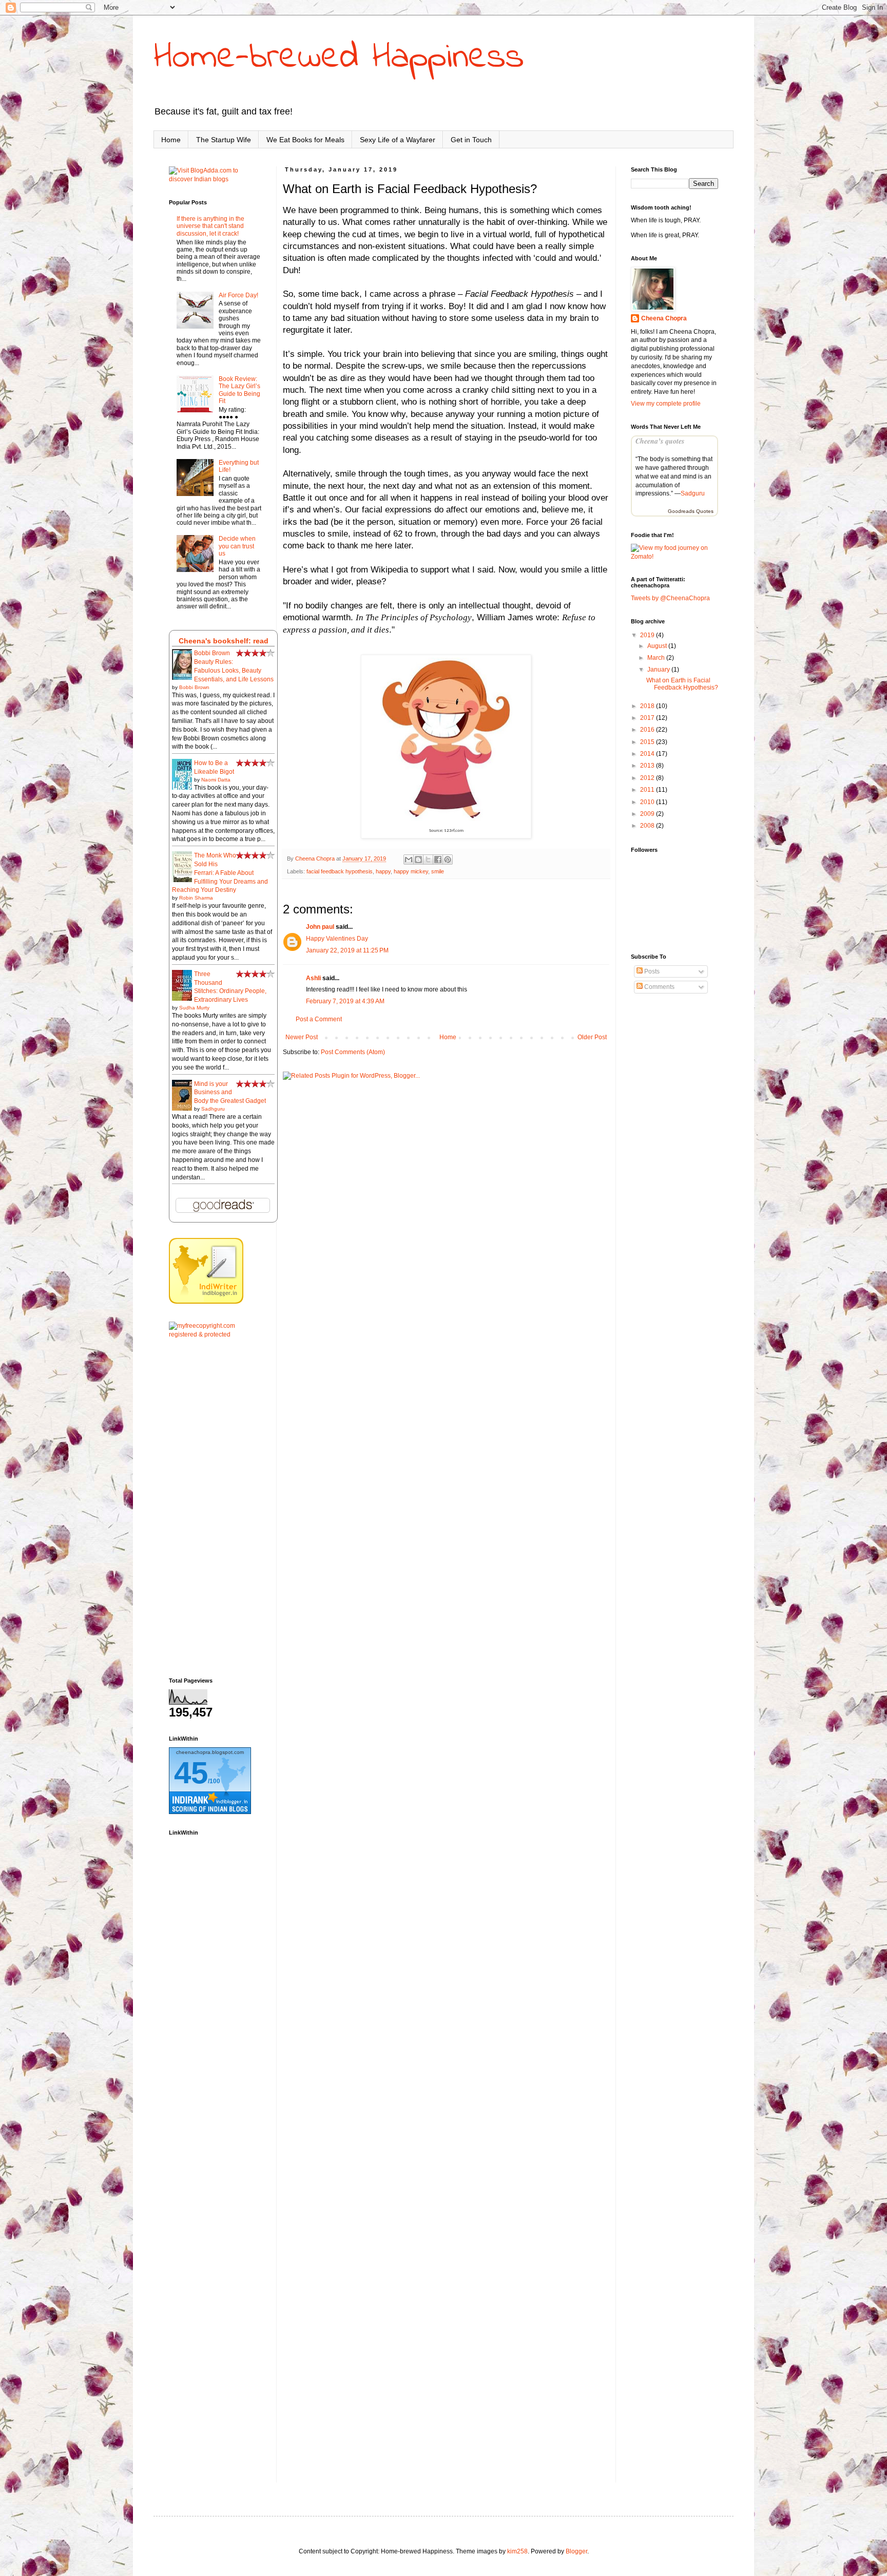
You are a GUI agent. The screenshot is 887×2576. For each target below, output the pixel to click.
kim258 (517, 2551)
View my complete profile (666, 404)
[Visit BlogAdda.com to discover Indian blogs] (215, 179)
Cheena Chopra (664, 318)
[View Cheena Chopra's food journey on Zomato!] (674, 557)
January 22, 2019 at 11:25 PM (347, 950)
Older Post (592, 1037)
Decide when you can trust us (237, 546)
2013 (648, 766)
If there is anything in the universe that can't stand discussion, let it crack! (210, 226)
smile (438, 871)
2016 (648, 730)
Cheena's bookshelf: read (224, 641)
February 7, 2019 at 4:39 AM (345, 1001)
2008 (648, 826)
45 (191, 1773)
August (658, 646)
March (657, 658)
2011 (648, 790)
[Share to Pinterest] (448, 860)
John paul (320, 927)
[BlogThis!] (418, 860)
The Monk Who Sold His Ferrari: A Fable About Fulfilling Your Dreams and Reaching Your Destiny (220, 873)
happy (383, 871)
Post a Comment (319, 1019)
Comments (659, 987)
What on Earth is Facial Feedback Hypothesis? (682, 684)
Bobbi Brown (194, 687)
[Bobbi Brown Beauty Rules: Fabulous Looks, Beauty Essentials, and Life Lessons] (185, 679)
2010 (648, 802)
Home (171, 140)
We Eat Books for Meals (305, 140)
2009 (648, 814)
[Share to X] (428, 860)
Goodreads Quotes (691, 511)
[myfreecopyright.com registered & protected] (215, 1334)
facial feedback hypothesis (340, 871)
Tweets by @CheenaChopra (670, 598)
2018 (648, 706)
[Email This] (409, 860)
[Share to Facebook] (438, 860)
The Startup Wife (224, 140)
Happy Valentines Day (337, 939)
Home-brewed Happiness (339, 58)
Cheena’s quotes (660, 441)
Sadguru (693, 493)
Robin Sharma (196, 898)
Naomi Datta (216, 780)
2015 (648, 742)
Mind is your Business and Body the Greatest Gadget (230, 1093)
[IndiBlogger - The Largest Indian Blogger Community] (206, 1302)
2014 (648, 754)
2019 (648, 635)
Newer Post (302, 1037)
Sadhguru (213, 1109)
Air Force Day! (238, 295)
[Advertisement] (215, 1508)
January (659, 670)
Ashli (313, 978)
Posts (651, 971)
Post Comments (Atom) (353, 1052)
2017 (648, 718)
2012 (648, 778)
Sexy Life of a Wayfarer (398, 140)
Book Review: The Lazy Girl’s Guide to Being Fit (239, 390)
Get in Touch (471, 140)
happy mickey (411, 871)
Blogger (576, 2551)
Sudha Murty (194, 1008)
